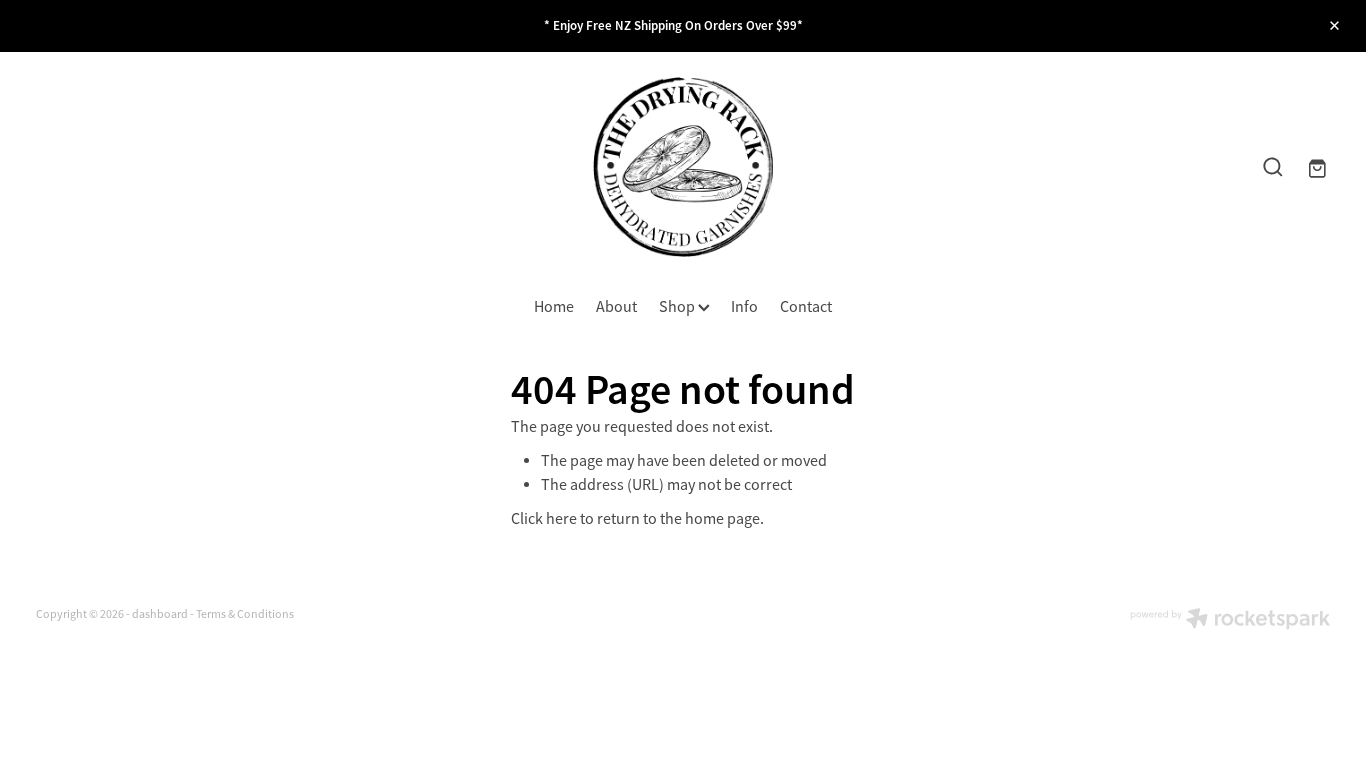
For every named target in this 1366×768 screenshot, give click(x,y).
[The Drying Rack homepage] (682, 167)
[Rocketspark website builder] (1230, 620)
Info (744, 307)
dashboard (160, 614)
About (616, 307)
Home (554, 307)
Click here (544, 519)
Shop (678, 307)
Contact (806, 307)
